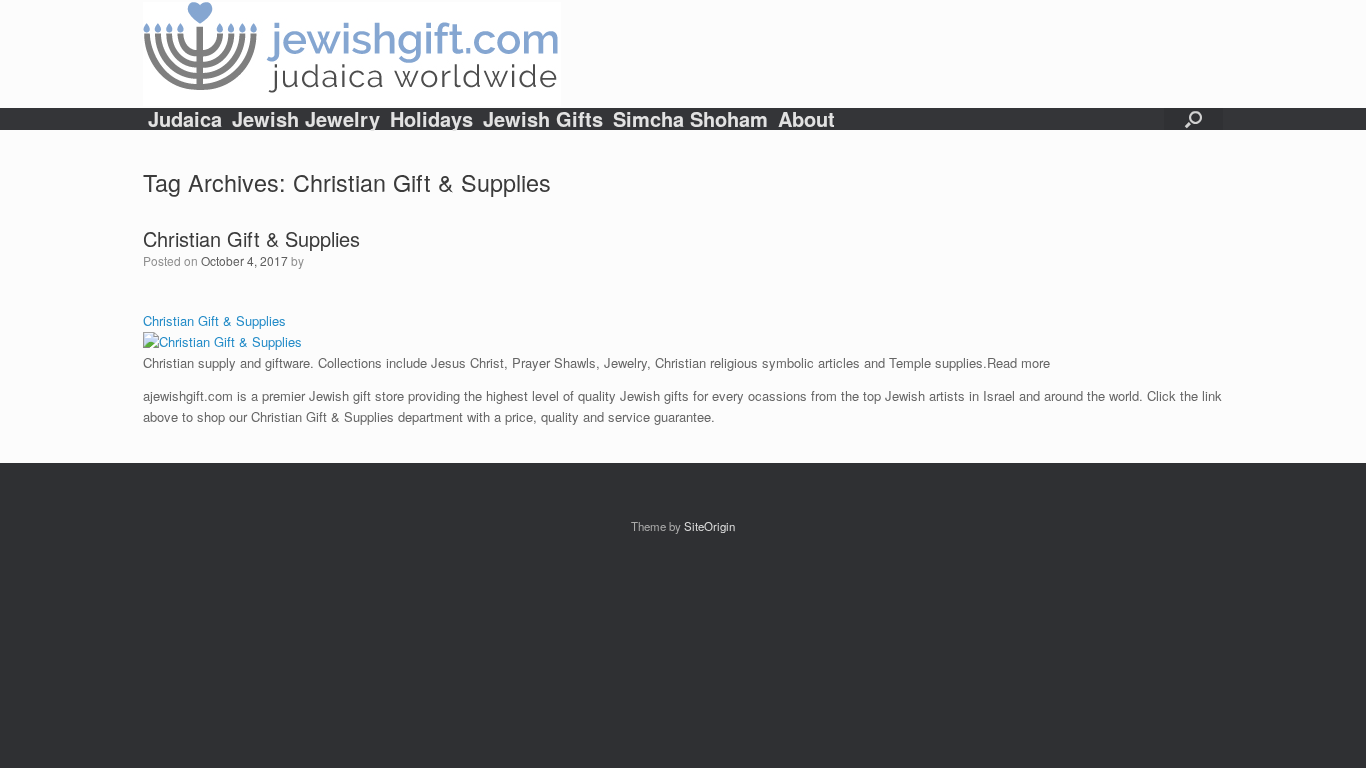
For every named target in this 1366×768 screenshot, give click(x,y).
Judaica (185, 119)
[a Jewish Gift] (352, 54)
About (806, 119)
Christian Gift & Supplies (251, 238)
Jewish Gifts (543, 119)
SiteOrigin (709, 526)
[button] (1193, 119)
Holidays (431, 119)
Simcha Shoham (690, 119)
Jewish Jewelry (306, 119)
